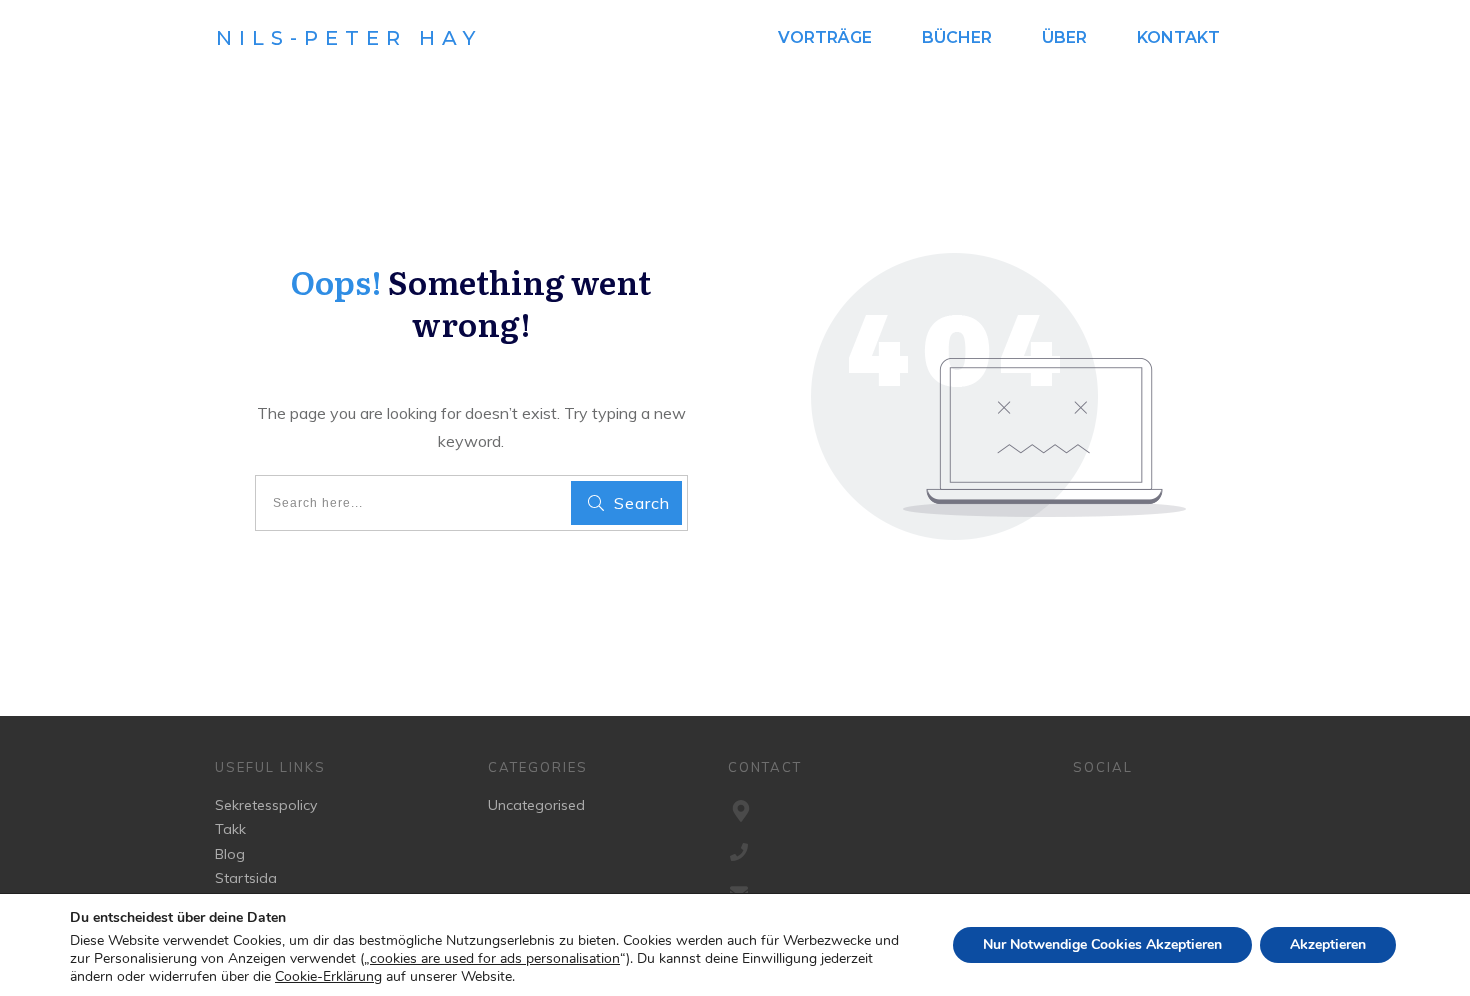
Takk (230, 829)
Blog (230, 854)
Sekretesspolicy (266, 805)
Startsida (246, 878)
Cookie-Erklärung (328, 977)
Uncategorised (536, 805)
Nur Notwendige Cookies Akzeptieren (1102, 944)
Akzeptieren (1328, 944)
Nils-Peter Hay (349, 38)
